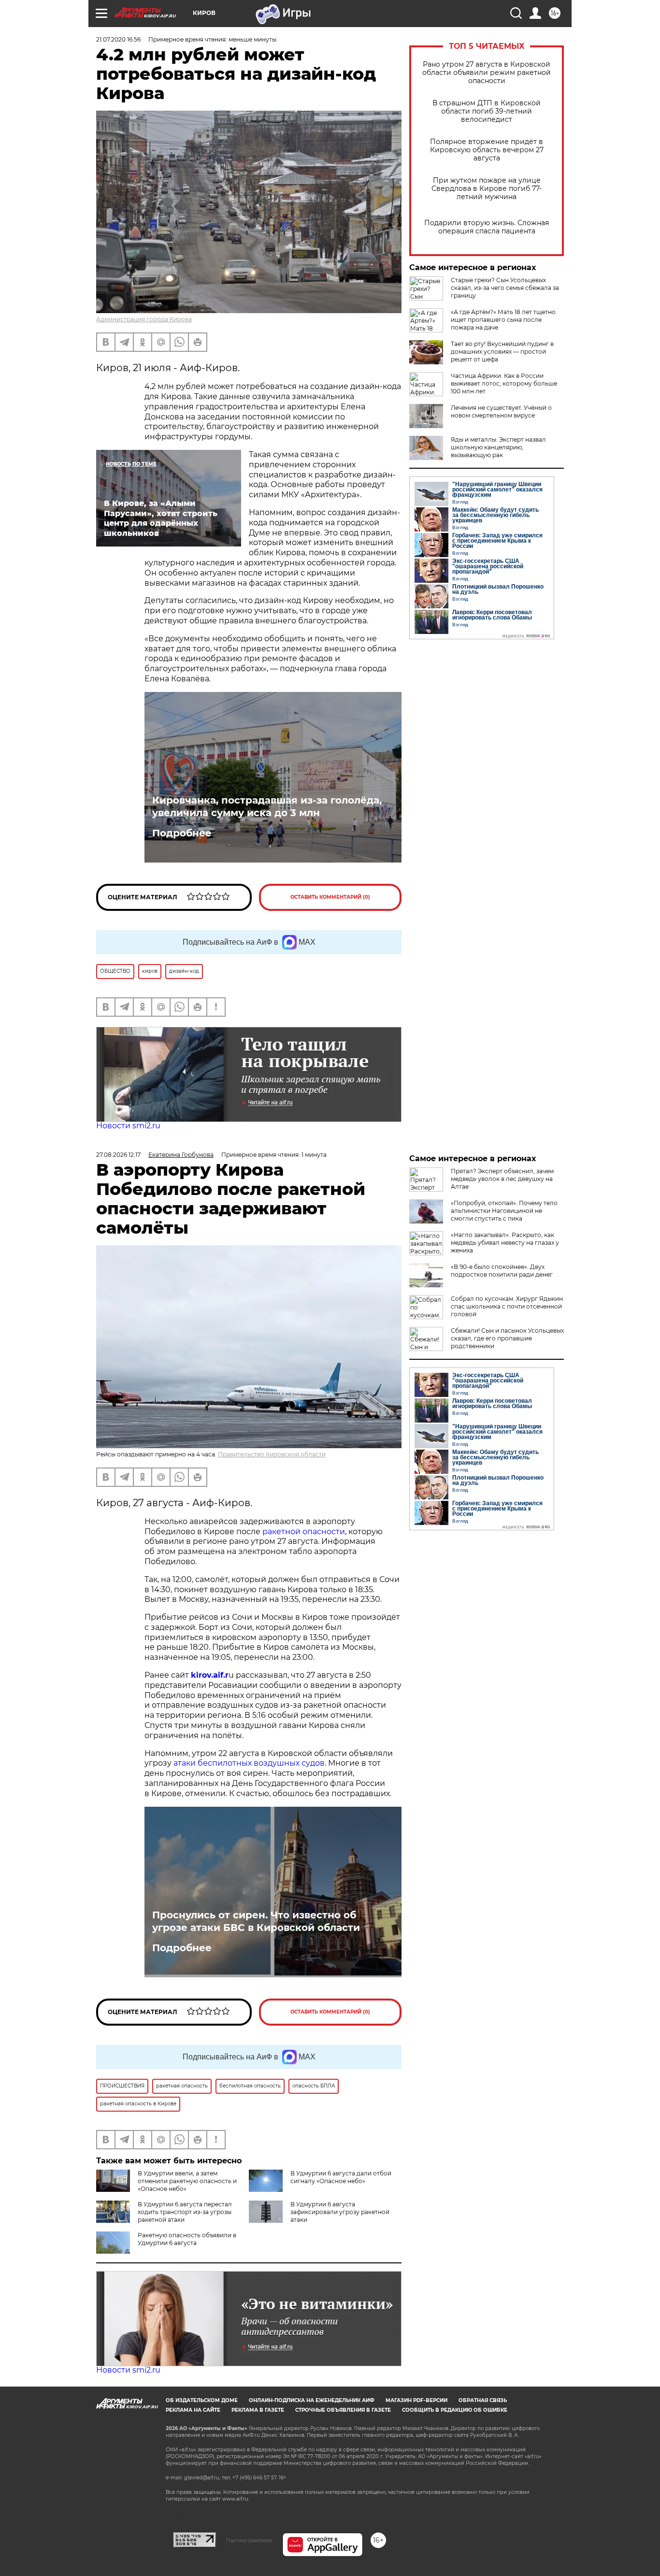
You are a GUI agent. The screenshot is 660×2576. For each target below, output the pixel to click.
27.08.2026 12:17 (118, 1155)
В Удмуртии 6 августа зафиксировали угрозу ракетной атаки (340, 2212)
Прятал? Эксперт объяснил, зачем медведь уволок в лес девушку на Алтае (502, 1179)
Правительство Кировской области (272, 1454)
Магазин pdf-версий (416, 2400)
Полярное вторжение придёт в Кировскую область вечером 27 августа (487, 150)
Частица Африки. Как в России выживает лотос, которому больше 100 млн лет (504, 383)
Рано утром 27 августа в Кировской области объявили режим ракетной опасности (487, 73)
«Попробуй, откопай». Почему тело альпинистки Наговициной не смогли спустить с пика (504, 1211)
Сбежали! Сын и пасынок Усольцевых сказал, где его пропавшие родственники (507, 1338)
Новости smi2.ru (128, 1126)
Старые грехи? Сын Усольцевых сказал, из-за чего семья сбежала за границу (505, 288)
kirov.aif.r (210, 1675)
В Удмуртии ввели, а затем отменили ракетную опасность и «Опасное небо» (187, 2181)
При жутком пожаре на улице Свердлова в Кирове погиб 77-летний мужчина (487, 189)
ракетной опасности (304, 1532)
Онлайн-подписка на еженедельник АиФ (312, 2400)
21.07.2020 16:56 (118, 39)
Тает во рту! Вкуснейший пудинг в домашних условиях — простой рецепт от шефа (502, 352)
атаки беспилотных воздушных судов (249, 1763)
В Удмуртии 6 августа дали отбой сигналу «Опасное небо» (341, 2177)
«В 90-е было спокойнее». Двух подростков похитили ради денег (502, 1271)
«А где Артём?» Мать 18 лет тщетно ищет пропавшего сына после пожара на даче (503, 320)
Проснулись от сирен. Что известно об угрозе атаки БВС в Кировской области (256, 1921)
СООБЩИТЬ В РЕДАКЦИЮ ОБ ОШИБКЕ (455, 2410)
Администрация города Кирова (144, 319)
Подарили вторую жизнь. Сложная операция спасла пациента (487, 227)
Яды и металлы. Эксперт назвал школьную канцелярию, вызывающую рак (498, 447)
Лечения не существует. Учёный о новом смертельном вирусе (501, 411)
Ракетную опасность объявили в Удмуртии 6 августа (187, 2239)
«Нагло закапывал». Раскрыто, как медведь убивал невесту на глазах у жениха (505, 1243)
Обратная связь (483, 2400)
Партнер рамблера (249, 2540)
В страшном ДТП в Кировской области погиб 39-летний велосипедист (487, 111)
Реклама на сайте (193, 2410)
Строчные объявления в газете (343, 2410)
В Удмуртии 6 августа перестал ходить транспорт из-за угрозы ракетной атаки (185, 2212)
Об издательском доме (202, 2400)
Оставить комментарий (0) (330, 897)
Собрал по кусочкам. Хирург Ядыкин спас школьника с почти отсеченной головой (507, 1306)
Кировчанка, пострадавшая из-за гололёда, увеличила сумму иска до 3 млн (267, 806)
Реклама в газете (258, 2410)
